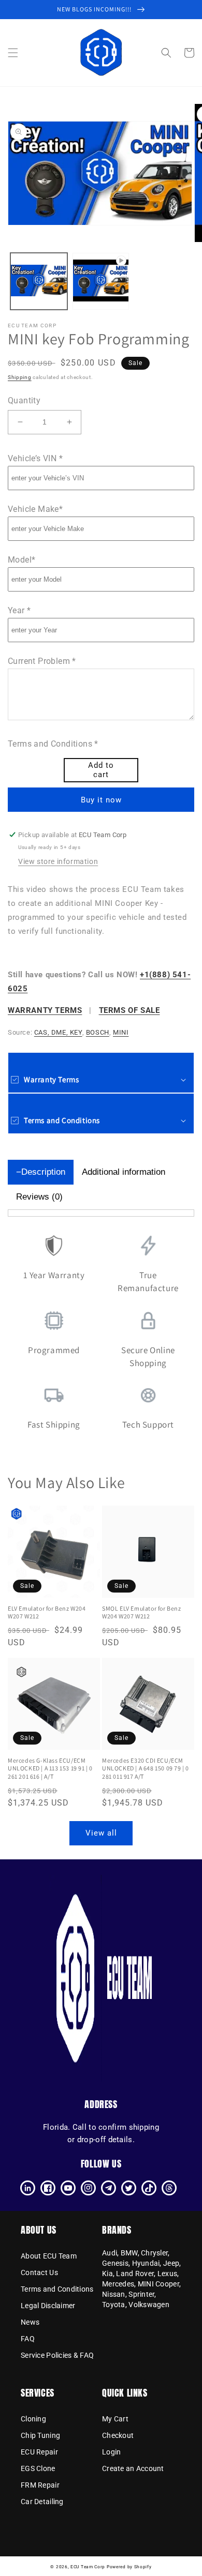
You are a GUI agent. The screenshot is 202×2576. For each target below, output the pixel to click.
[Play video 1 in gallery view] (101, 281)
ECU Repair (39, 2452)
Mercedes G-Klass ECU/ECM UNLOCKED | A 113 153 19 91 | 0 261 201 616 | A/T (50, 1768)
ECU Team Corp (88, 2567)
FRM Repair (40, 2485)
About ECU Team (49, 2256)
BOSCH (98, 1032)
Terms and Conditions (57, 2289)
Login (111, 2452)
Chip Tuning (40, 2435)
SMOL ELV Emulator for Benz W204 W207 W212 (142, 1612)
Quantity (24, 400)
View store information (58, 861)
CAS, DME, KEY (58, 1032)
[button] (13, 53)
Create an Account (133, 2468)
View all (101, 1833)
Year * (19, 610)
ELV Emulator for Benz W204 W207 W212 (47, 1612)
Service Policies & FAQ (57, 2355)
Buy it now (101, 800)
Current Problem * (42, 661)
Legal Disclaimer (48, 2306)
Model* (21, 560)
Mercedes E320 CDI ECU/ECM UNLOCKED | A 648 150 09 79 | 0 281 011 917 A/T (146, 1768)
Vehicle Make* (35, 509)
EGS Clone (38, 2468)
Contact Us (39, 2272)
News (30, 2322)
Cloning (33, 2419)
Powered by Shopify (129, 2567)
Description (43, 1172)
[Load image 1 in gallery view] (39, 281)
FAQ (28, 2339)
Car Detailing (42, 2502)
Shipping (20, 377)
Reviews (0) (39, 1197)
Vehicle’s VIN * (35, 458)
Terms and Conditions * (53, 744)
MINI (121, 1032)
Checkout (118, 2435)
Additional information (124, 1172)
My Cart (115, 2419)
